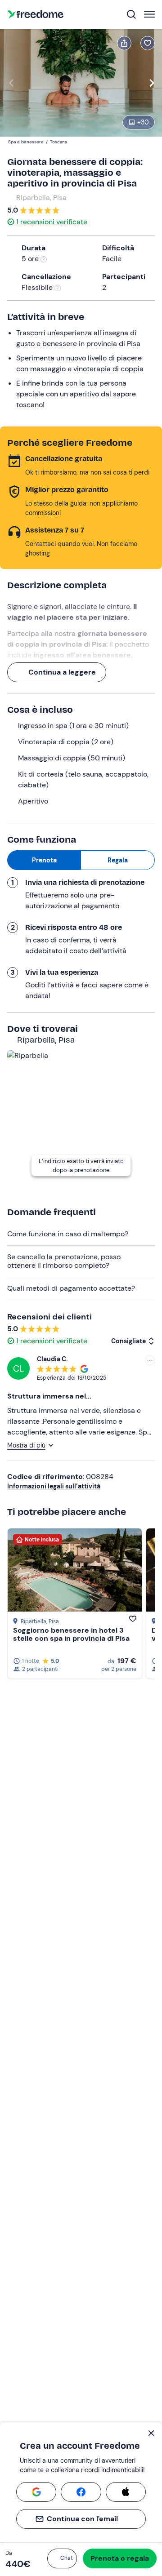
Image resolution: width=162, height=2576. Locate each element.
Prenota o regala (120, 2558)
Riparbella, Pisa (41, 198)
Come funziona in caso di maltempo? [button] (68, 1234)
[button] (62, 2558)
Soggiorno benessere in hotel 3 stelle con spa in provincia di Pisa (71, 1634)
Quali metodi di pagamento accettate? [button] (71, 1288)
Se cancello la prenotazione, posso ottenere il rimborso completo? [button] (64, 1261)
